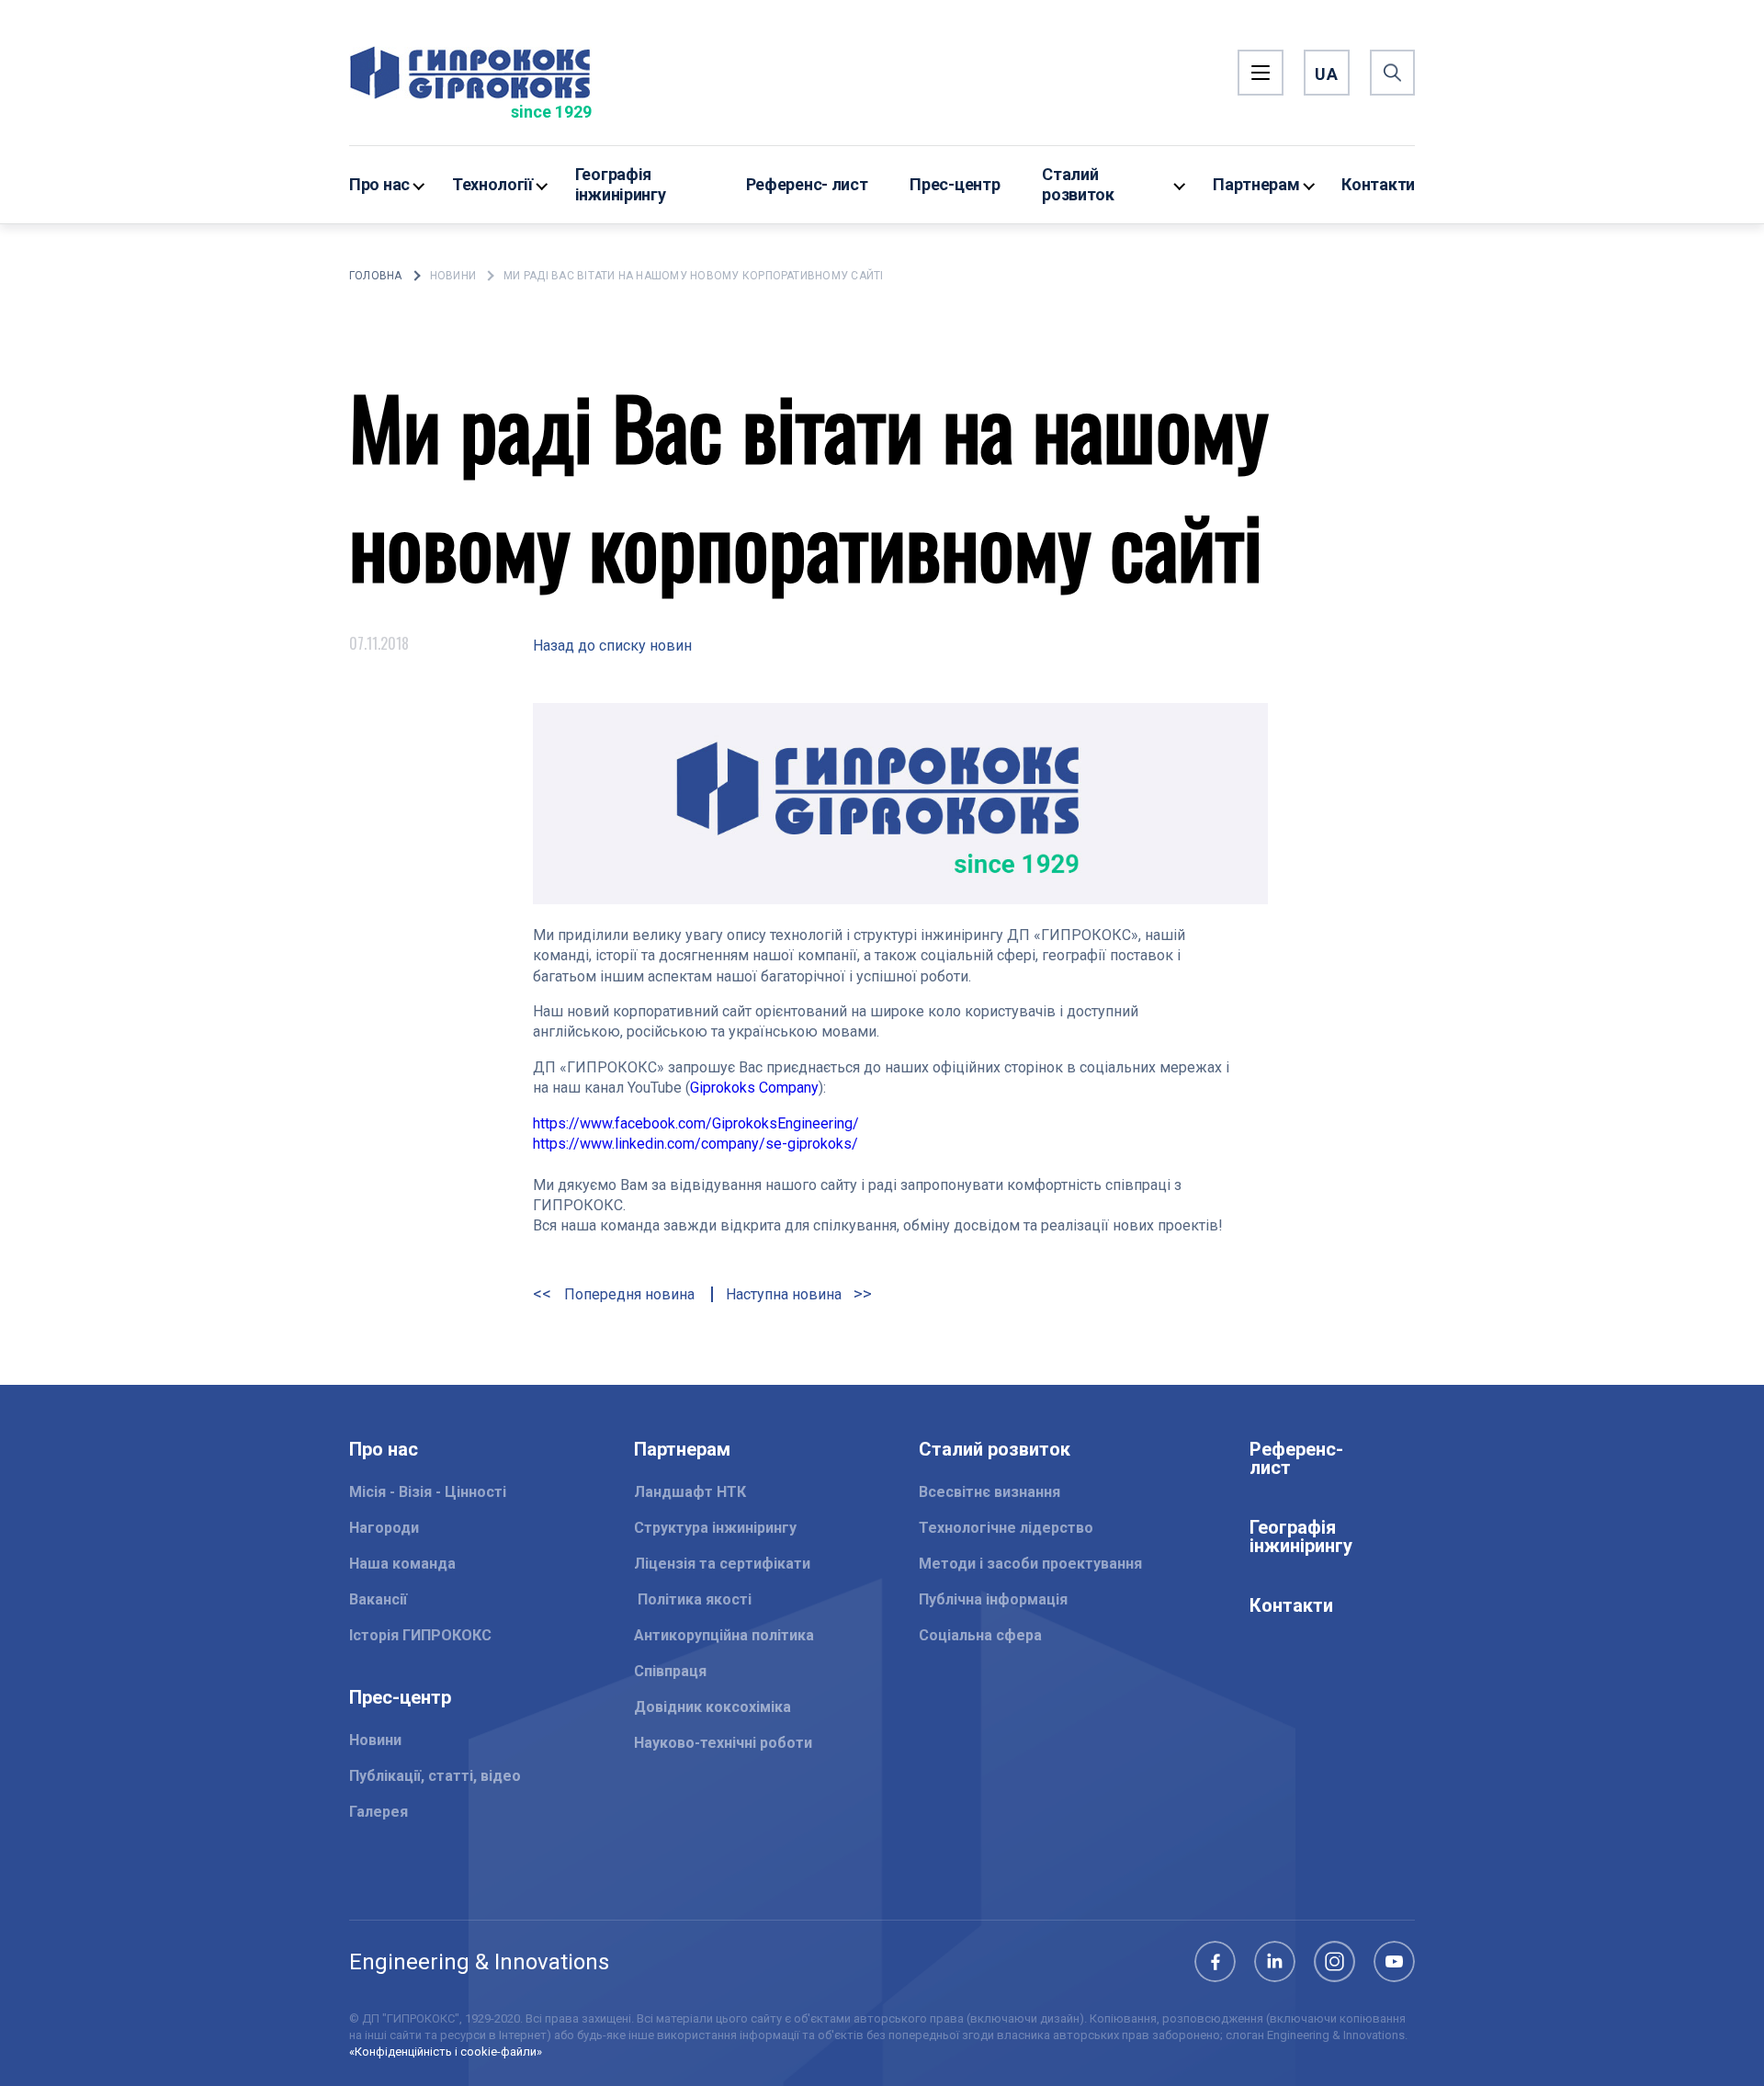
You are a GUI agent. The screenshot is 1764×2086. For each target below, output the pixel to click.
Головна (376, 276)
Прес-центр (955, 184)
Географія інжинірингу (621, 184)
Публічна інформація (993, 1599)
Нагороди (384, 1528)
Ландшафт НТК (690, 1492)
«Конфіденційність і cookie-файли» (446, 2052)
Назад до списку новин (612, 646)
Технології (492, 184)
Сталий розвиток (1078, 184)
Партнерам (1256, 184)
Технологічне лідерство (1006, 1528)
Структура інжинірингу (715, 1528)
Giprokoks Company (754, 1088)
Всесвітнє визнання (989, 1492)
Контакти (1378, 184)
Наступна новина (786, 1294)
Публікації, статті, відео (435, 1776)
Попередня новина (628, 1294)
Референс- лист (807, 184)
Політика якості (693, 1599)
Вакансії (378, 1599)
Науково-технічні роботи (723, 1743)
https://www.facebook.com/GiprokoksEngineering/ (696, 1123)
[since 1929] (470, 73)
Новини (453, 276)
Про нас (379, 184)
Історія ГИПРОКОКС (420, 1635)
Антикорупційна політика (724, 1635)
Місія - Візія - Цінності (428, 1492)
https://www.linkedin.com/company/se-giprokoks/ (695, 1144)
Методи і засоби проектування (1030, 1564)
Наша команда (402, 1564)
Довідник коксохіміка (712, 1707)
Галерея (379, 1812)
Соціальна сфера (980, 1635)
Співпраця (670, 1671)
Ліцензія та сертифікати (722, 1564)
